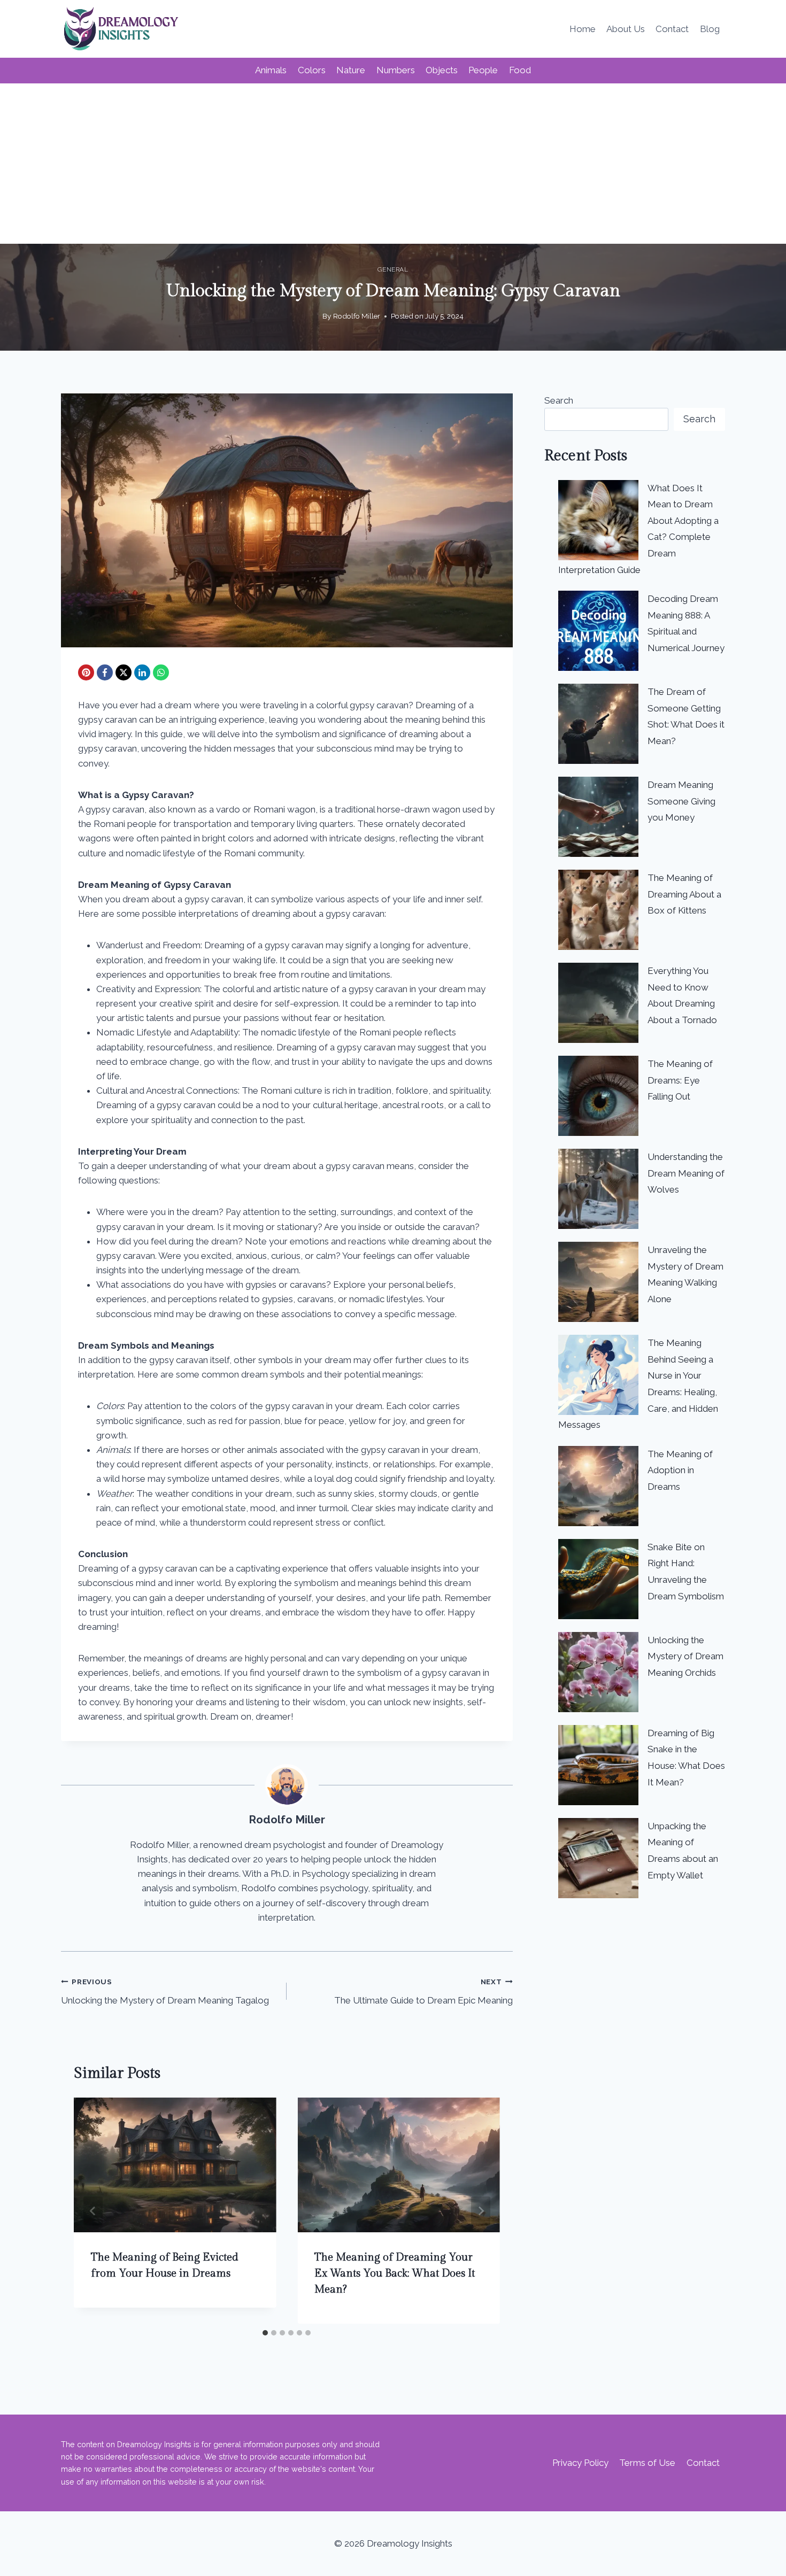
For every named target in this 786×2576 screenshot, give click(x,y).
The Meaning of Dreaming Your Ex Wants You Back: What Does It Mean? (395, 2273)
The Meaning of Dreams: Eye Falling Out (680, 1080)
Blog (710, 29)
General (393, 269)
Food (520, 70)
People (483, 70)
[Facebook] (105, 672)
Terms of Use (647, 2463)
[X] (124, 672)
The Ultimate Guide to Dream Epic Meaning (423, 1991)
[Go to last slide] (93, 2211)
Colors (312, 70)
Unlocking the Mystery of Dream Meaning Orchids (685, 1656)
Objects (442, 70)
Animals (271, 70)
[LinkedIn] (142, 672)
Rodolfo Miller (357, 316)
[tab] (265, 2333)
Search (559, 400)
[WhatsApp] (161, 672)
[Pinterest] (86, 672)
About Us (626, 29)
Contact (672, 29)
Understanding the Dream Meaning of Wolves (686, 1173)
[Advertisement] (393, 164)
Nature (351, 70)
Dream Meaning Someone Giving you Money (681, 801)
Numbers (396, 70)
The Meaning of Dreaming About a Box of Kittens (684, 894)
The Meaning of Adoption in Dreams (680, 1470)
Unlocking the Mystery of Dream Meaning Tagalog (165, 1991)
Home (583, 29)
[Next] (481, 2211)
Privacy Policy (580, 2463)
